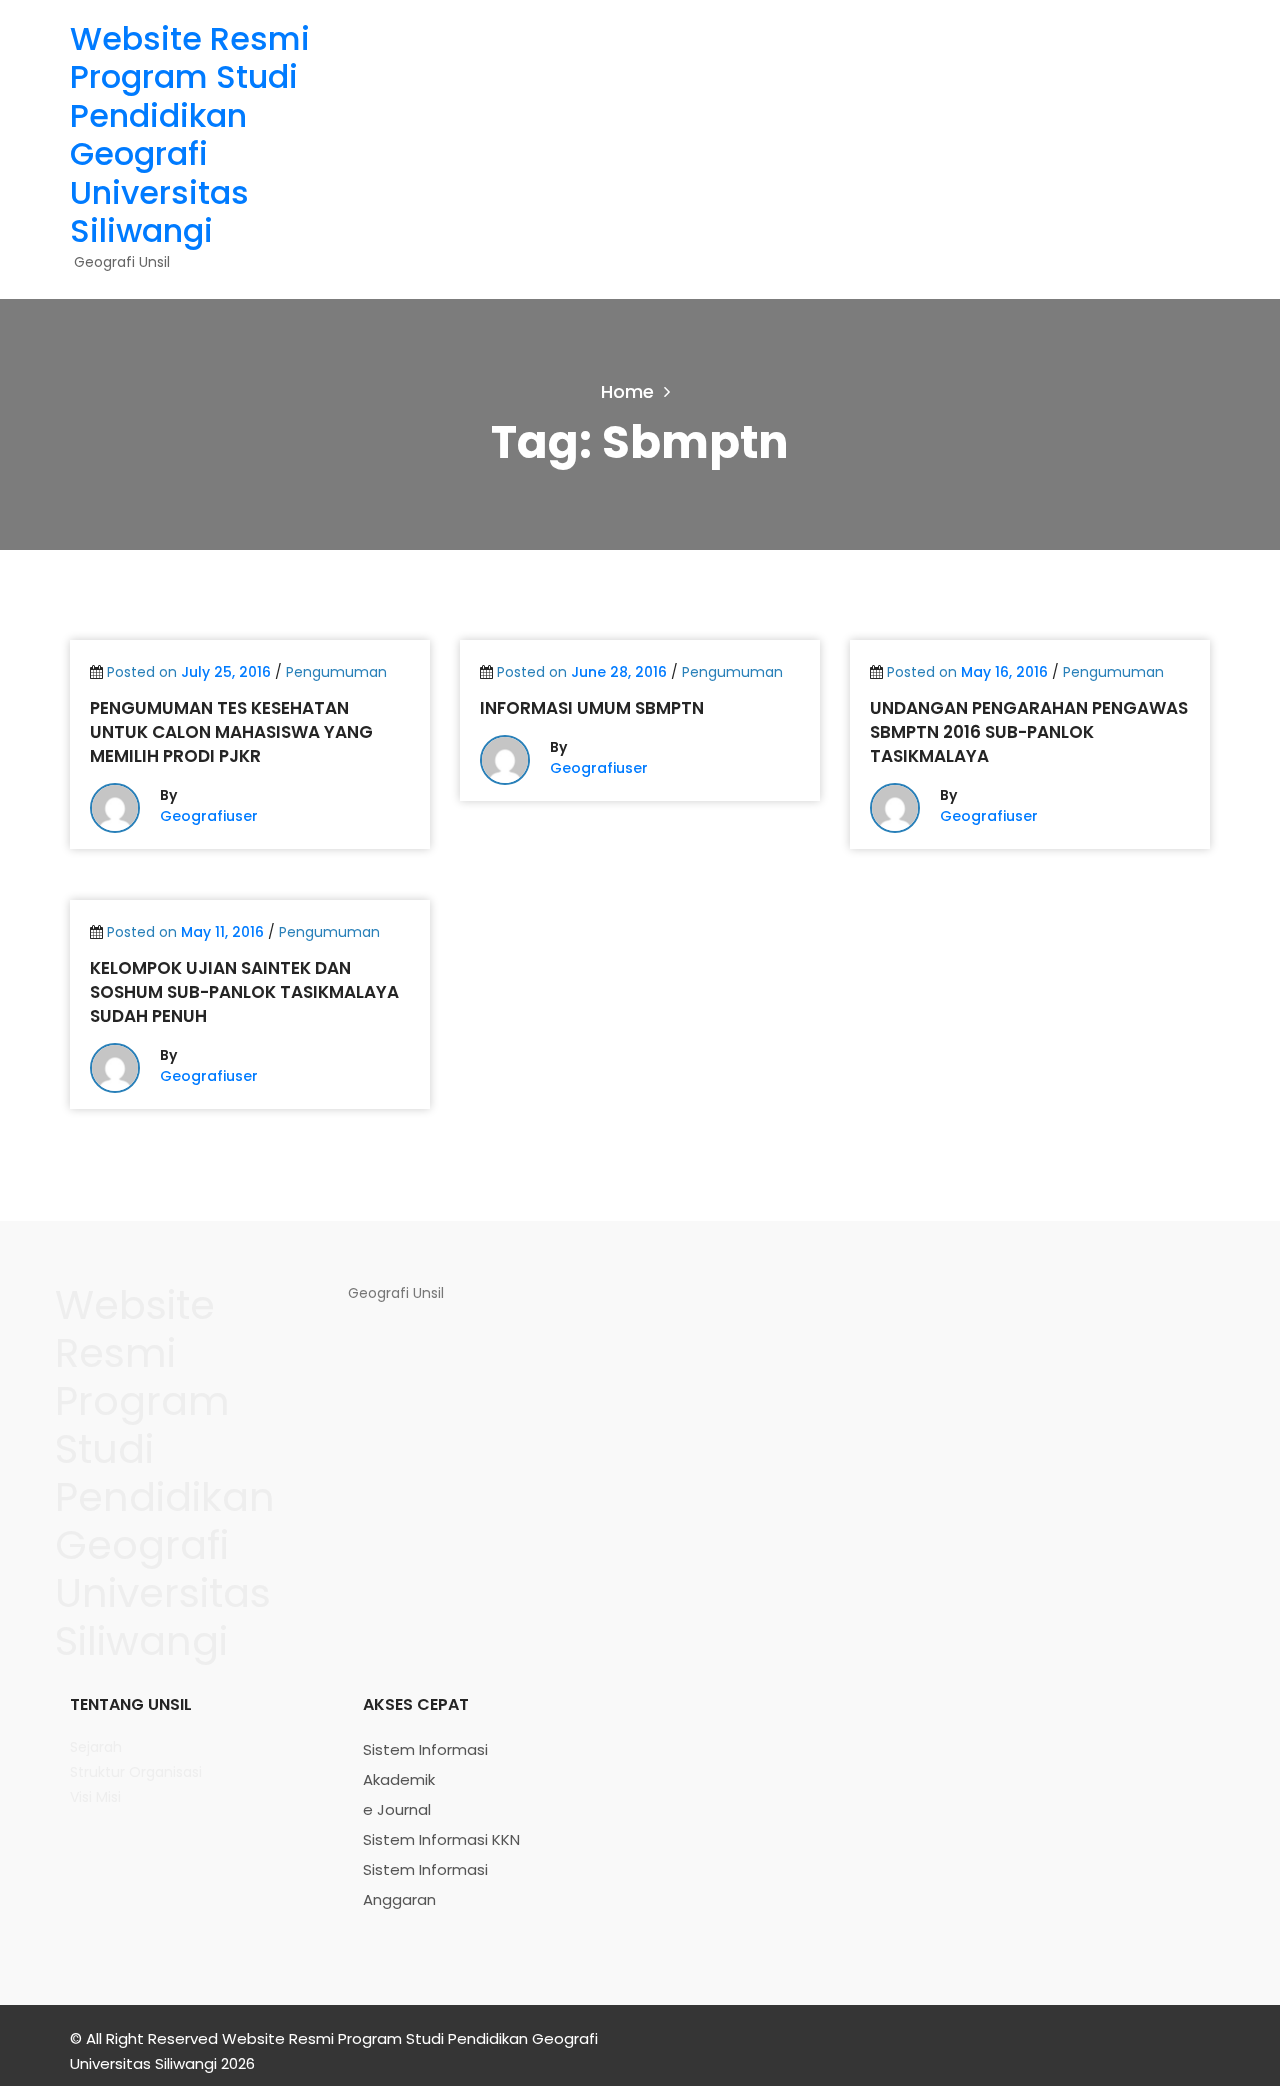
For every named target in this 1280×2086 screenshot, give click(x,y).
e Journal (397, 1809)
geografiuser (209, 816)
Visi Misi (95, 1797)
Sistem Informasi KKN (441, 1839)
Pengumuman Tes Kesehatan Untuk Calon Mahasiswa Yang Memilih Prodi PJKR (231, 732)
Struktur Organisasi (136, 1772)
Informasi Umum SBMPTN (592, 708)
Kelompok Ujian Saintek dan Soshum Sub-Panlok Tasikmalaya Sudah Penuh (244, 992)
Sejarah (96, 1747)
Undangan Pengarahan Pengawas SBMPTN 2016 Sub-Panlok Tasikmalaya (1029, 732)
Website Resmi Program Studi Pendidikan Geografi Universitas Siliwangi (190, 134)
